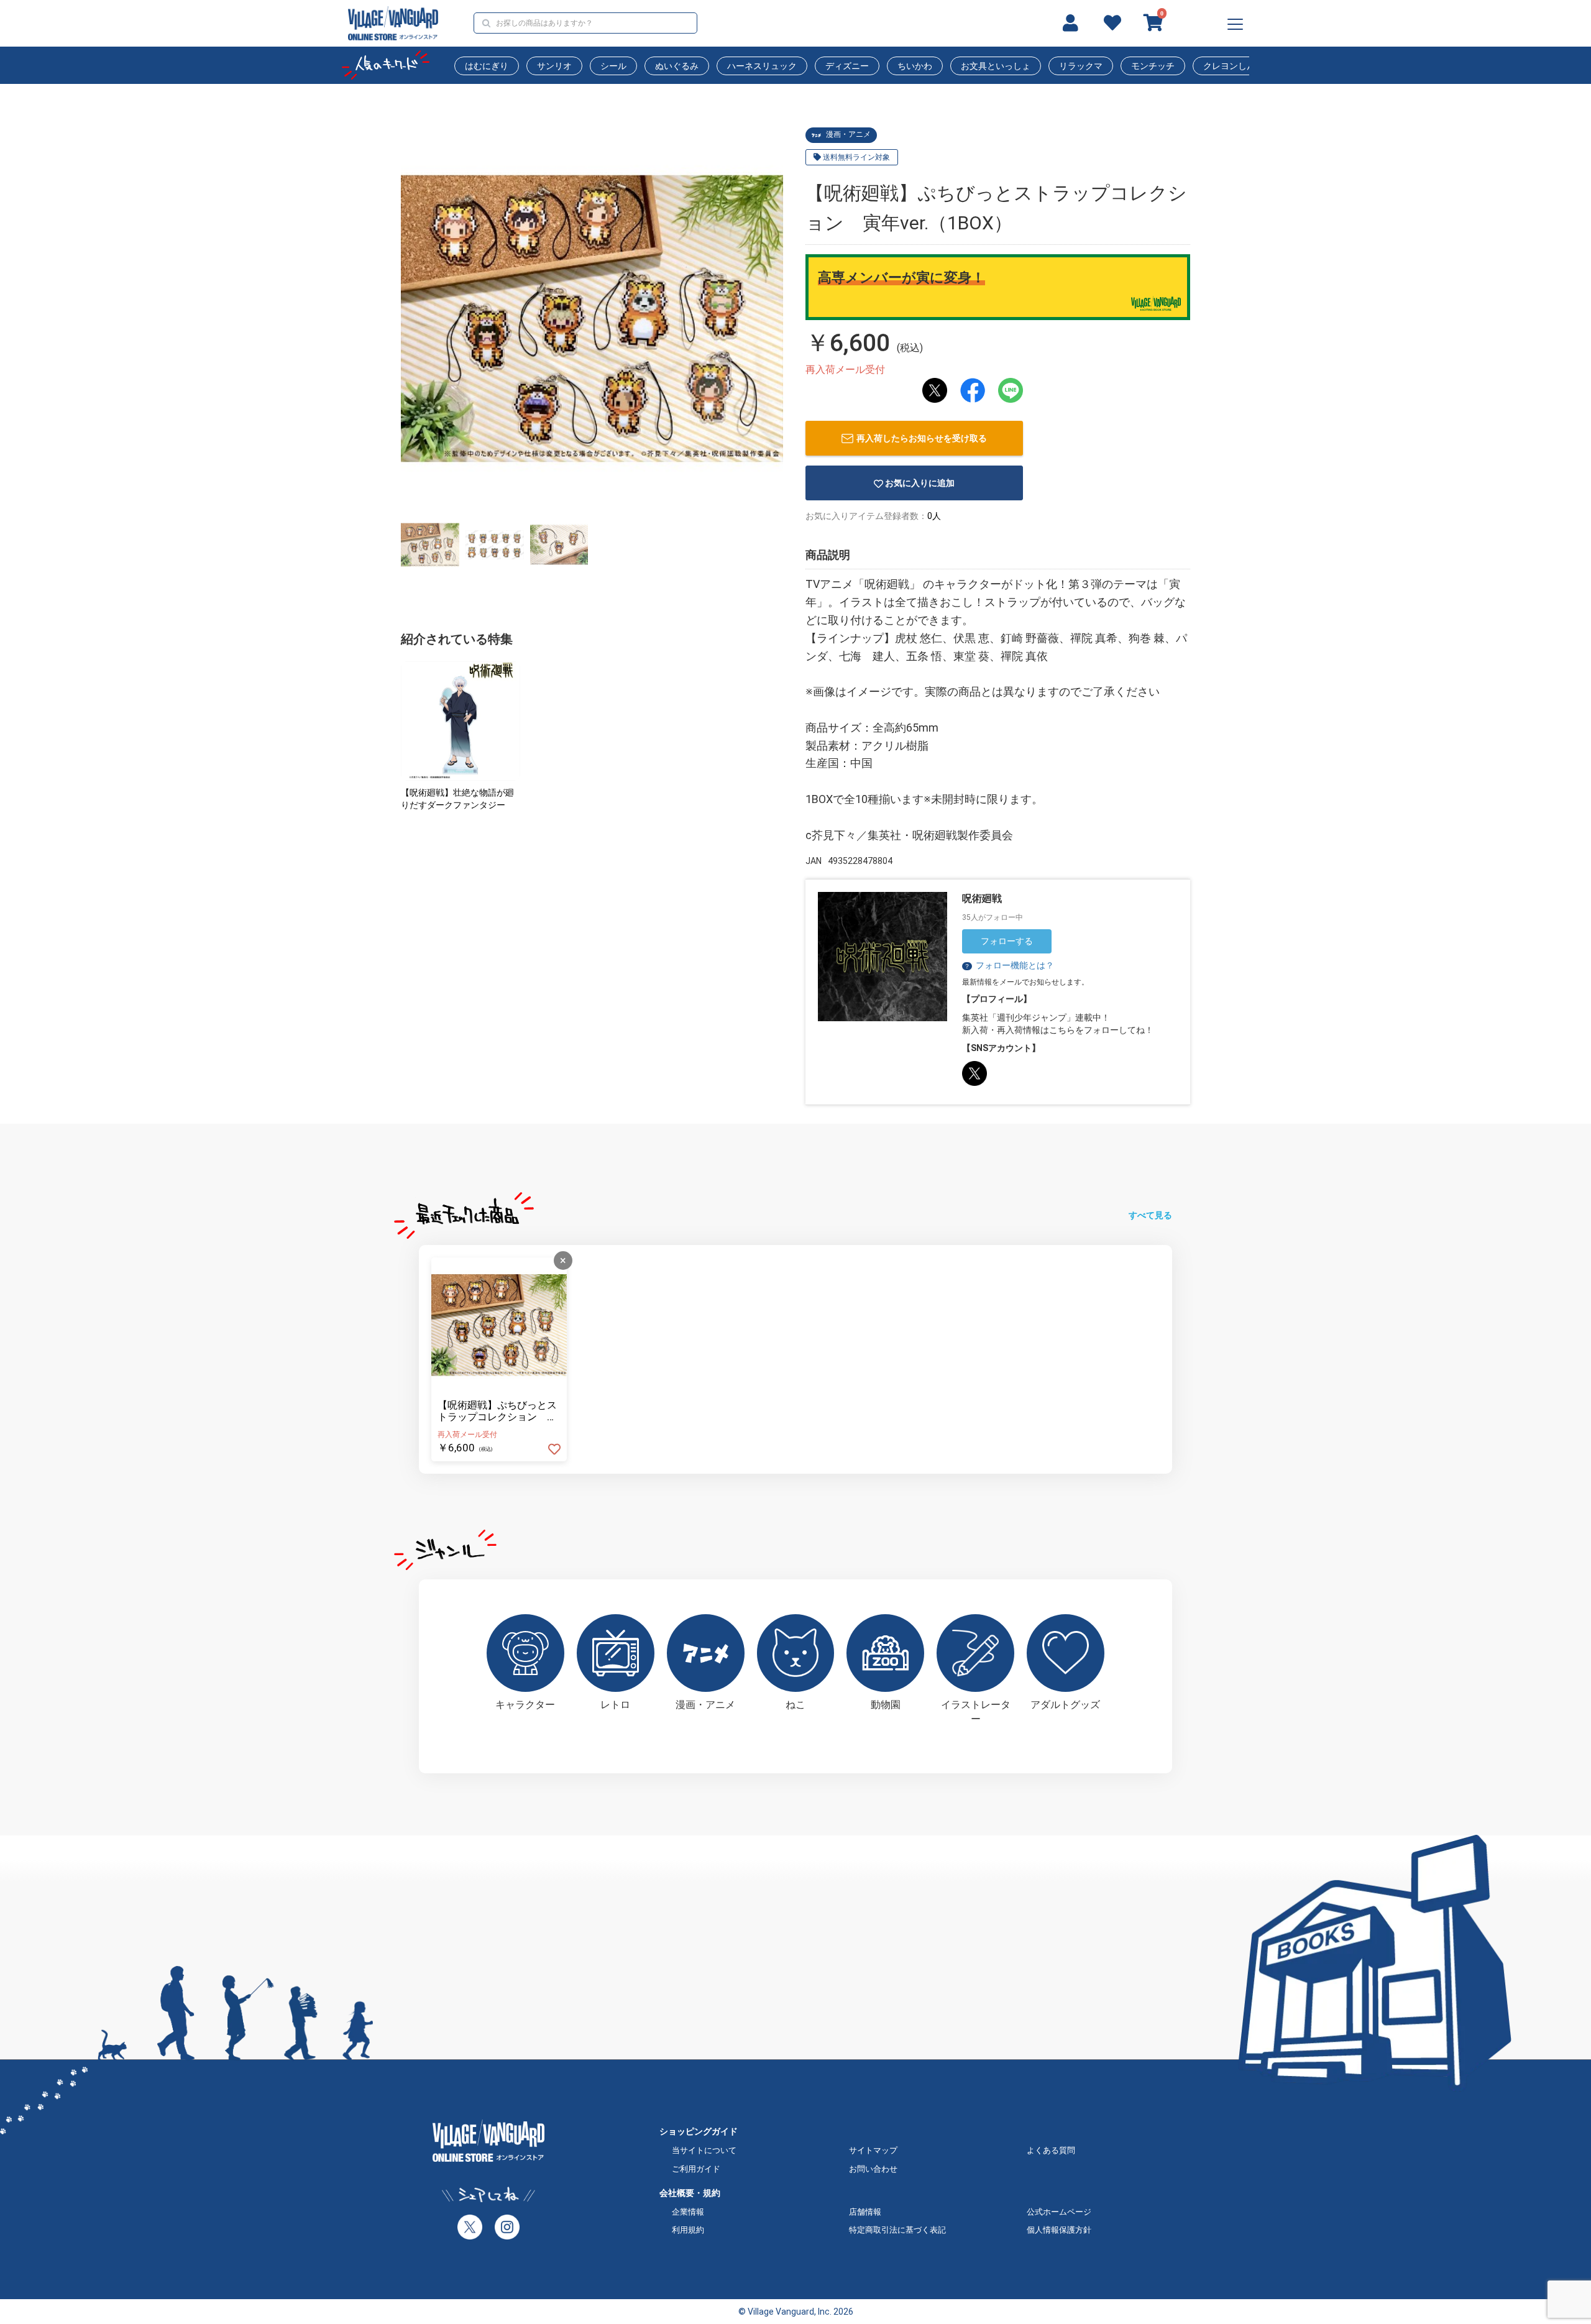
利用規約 (688, 2230)
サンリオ (554, 66)
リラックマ (1081, 66)
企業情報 (688, 2212)
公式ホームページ (1059, 2212)
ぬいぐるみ (677, 66)
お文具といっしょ (996, 66)
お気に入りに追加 (920, 483)
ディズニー (847, 66)
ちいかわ (915, 66)
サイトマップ (873, 2150)
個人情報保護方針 (1059, 2230)
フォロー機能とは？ (1009, 965)
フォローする (1007, 941)
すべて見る (1150, 1215)
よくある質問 (1051, 2150)
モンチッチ (1153, 66)
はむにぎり (487, 66)
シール (613, 66)
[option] (592, 319)
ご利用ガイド (696, 2169)
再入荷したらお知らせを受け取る (922, 438)
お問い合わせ (873, 2169)
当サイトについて (704, 2150)
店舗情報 (865, 2212)
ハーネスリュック (762, 66)
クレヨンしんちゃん (1242, 66)
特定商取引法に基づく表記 (897, 2230)
